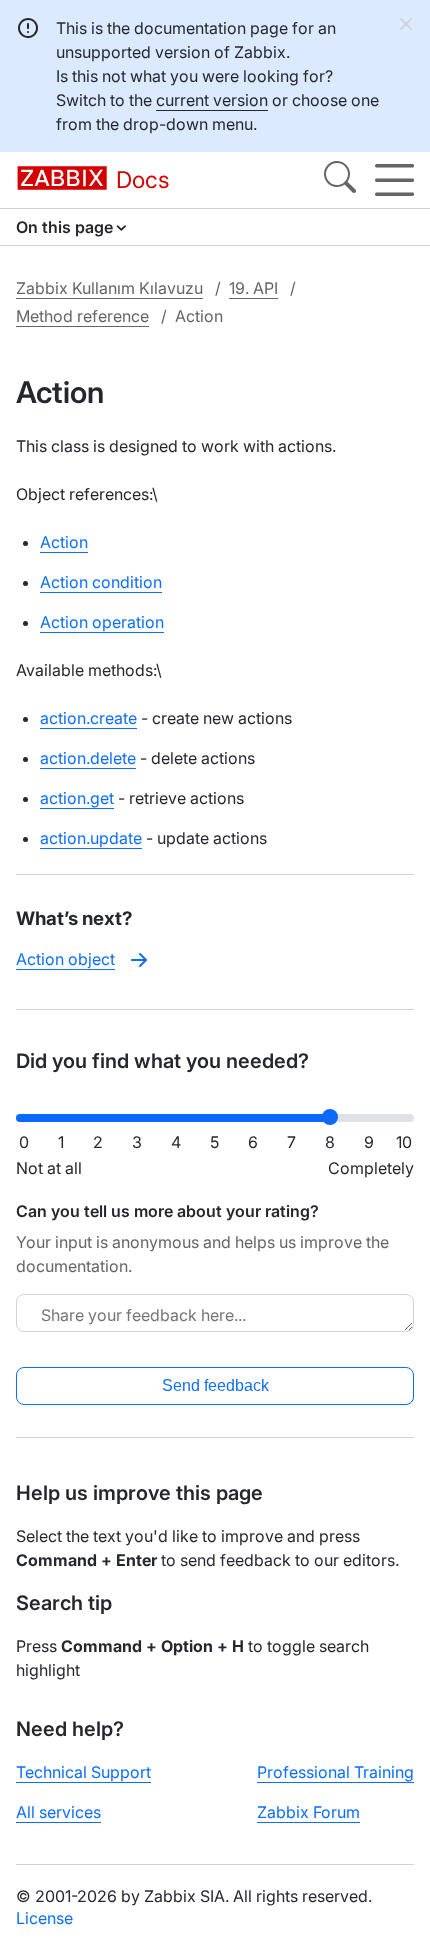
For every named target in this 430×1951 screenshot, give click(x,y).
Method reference (82, 316)
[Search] (340, 180)
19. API (253, 288)
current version (212, 100)
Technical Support (83, 1772)
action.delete (88, 758)
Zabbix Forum (308, 1812)
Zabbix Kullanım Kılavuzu (109, 288)
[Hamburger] (394, 180)
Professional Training (335, 1772)
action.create (88, 718)
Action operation (102, 622)
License (44, 1918)
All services (58, 1812)
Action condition (101, 582)
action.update (91, 838)
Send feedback (215, 1385)
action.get (77, 798)
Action (64, 542)
